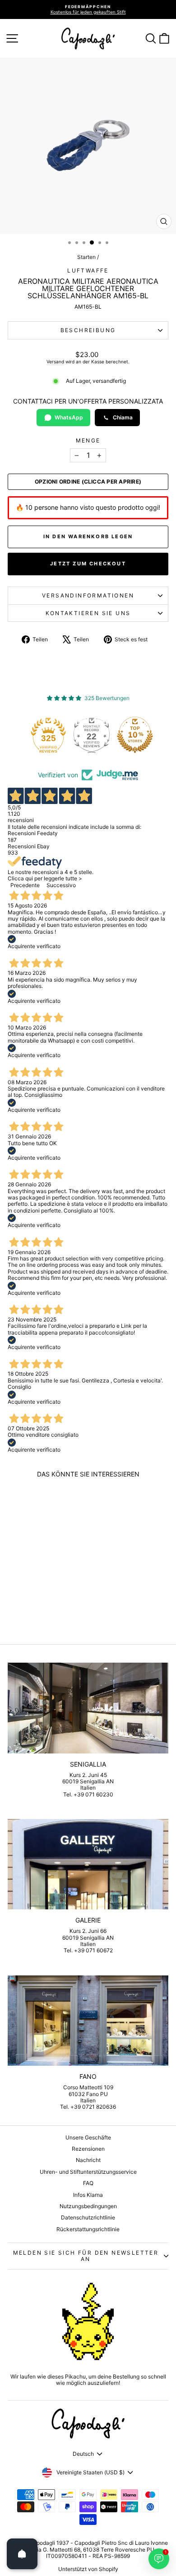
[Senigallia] (88, 1708)
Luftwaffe (88, 270)
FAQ (88, 2183)
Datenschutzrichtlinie (88, 2217)
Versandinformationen (88, 595)
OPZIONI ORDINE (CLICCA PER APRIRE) (88, 482)
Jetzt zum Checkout (88, 564)
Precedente (25, 885)
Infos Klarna (88, 2195)
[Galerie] (88, 1864)
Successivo (61, 885)
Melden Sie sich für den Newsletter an (86, 2256)
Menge (88, 441)
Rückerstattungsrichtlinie (88, 2229)
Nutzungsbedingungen (88, 2206)
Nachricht (88, 2160)
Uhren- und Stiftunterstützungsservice (88, 2172)
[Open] (22, 2554)
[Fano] (88, 2021)
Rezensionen (88, 2149)
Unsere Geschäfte (88, 2137)
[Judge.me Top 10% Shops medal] (135, 735)
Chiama (123, 417)
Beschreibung (88, 330)
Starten (86, 257)
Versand (55, 362)
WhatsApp (69, 417)
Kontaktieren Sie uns (88, 613)
